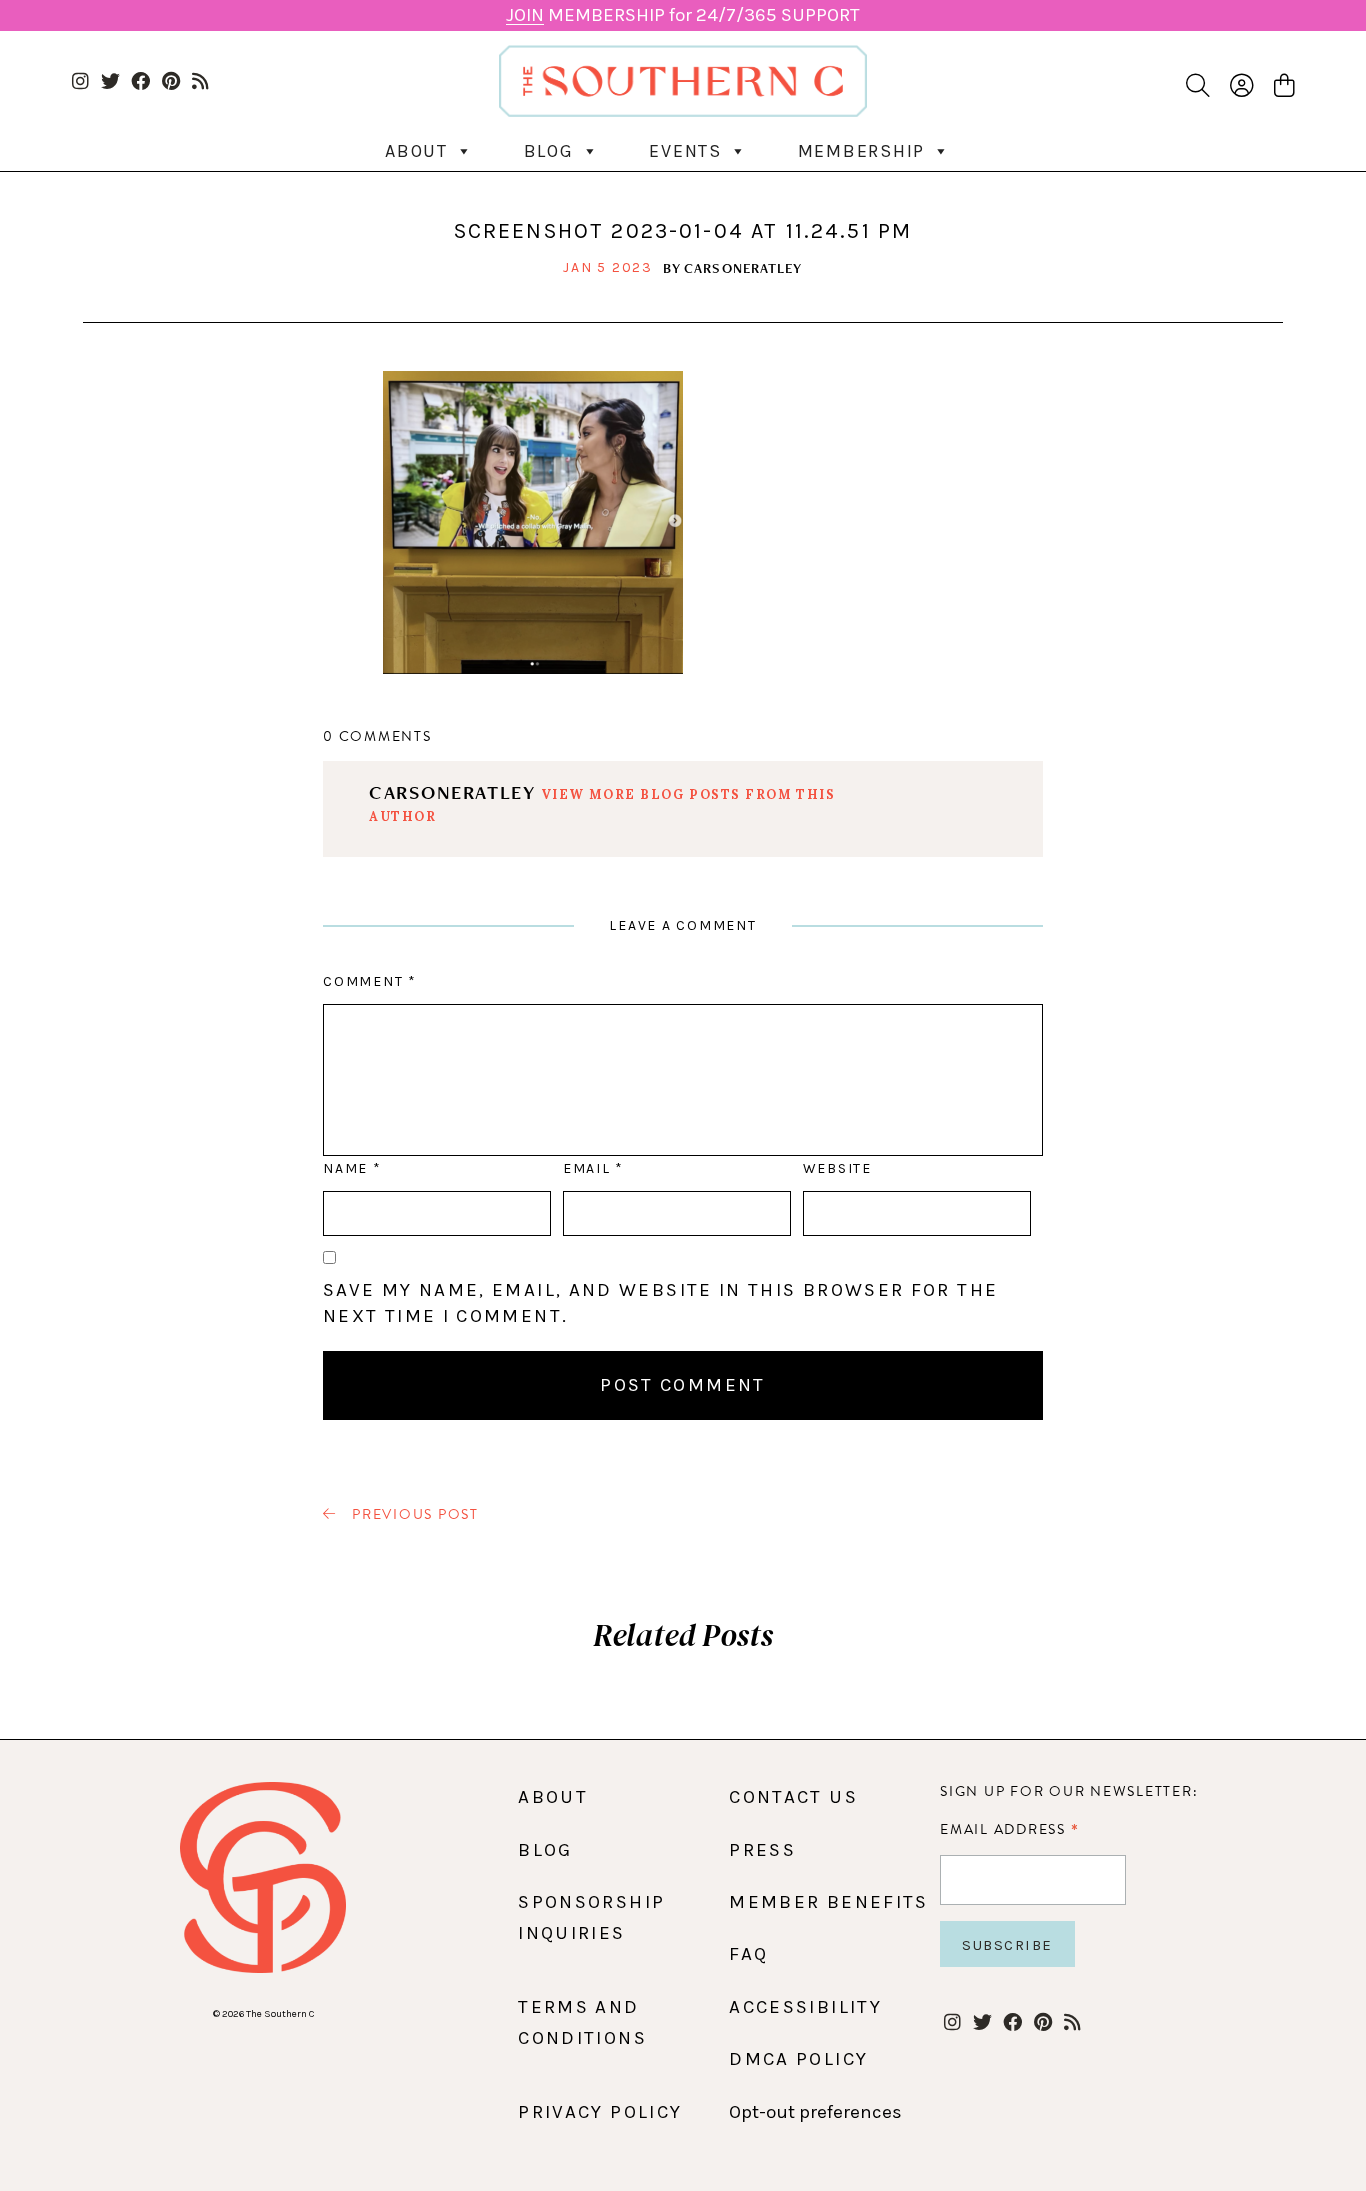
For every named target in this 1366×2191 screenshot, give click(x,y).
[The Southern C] (683, 81)
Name (351, 1168)
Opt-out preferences (815, 2112)
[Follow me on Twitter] (110, 82)
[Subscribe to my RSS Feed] (200, 82)
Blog (549, 151)
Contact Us (793, 1797)
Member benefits (828, 1902)
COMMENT (369, 981)
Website (837, 1168)
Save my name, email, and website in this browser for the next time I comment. (660, 1303)
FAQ (748, 1954)
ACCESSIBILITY (805, 2007)
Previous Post (413, 1515)
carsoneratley (743, 268)
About (416, 151)
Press (762, 1850)
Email (593, 1168)
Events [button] (685, 151)
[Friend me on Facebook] (140, 82)
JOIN (525, 15)
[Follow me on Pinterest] (170, 82)
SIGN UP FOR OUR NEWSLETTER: (1069, 1791)
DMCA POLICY (798, 2059)
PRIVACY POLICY (600, 2112)
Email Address (1009, 1829)
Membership (862, 151)
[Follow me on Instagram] (80, 82)
